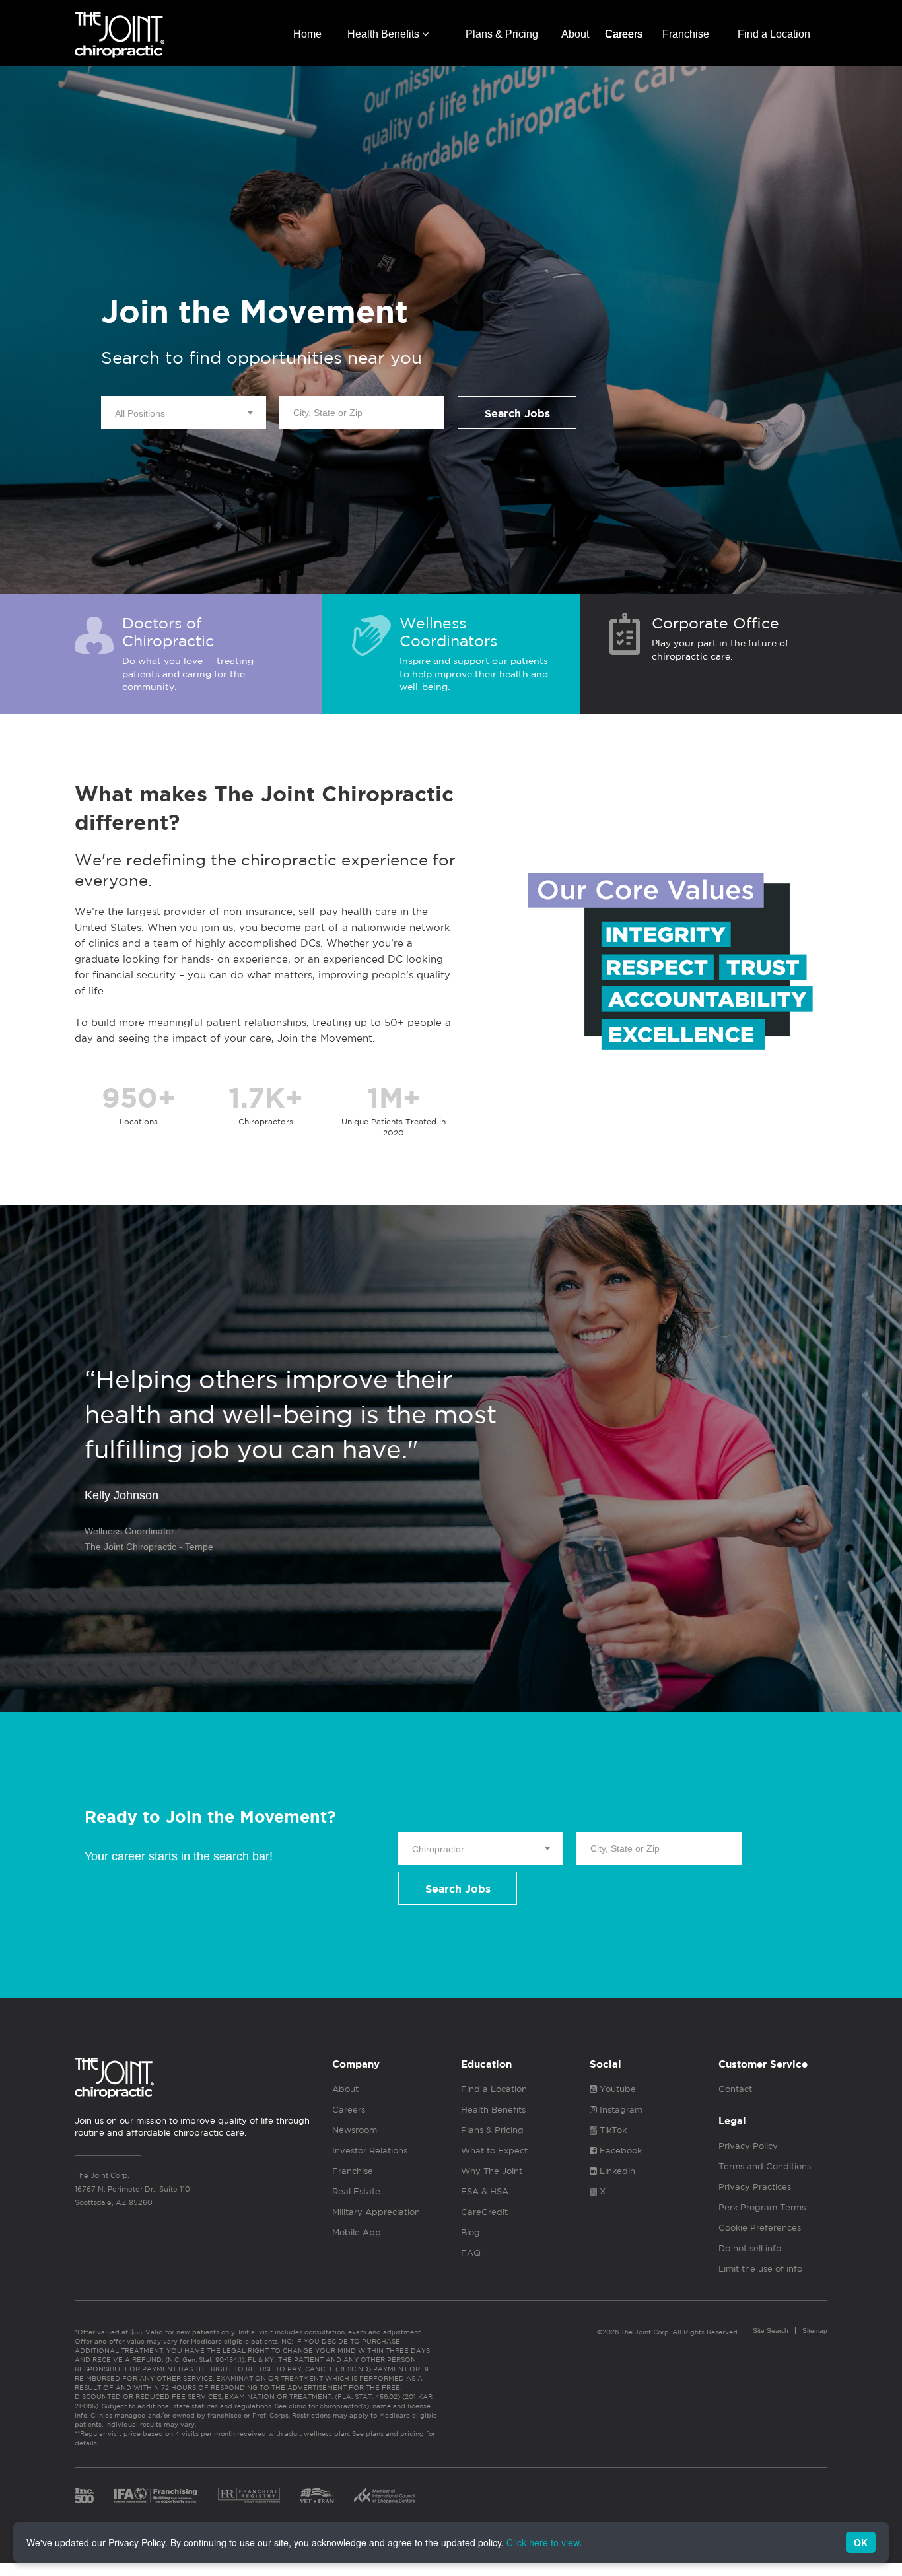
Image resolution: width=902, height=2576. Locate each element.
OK (861, 2542)
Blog (470, 2232)
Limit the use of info (760, 2269)
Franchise (686, 34)
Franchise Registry (249, 2495)
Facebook (619, 2151)
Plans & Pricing (502, 34)
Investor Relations (370, 2151)
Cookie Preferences (760, 2228)
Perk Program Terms (762, 2207)
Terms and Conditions (765, 2166)
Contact (735, 2089)
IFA (156, 2495)
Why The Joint (492, 2171)
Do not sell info (750, 2248)
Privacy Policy (748, 2146)
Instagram (620, 2110)
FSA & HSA (485, 2191)
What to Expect (494, 2151)
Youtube (616, 2089)
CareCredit (484, 2212)
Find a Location (774, 34)
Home (307, 34)
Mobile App (357, 2232)
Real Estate (356, 2191)
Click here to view (543, 2542)
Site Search (771, 2331)
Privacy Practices (755, 2187)
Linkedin (616, 2171)
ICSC (384, 2495)
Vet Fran (317, 2495)
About (575, 34)
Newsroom (355, 2130)
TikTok (612, 2130)
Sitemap (815, 2331)
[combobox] (184, 413)
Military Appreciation (376, 2212)
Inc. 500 (84, 2495)
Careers (624, 34)
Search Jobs (517, 414)
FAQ (471, 2253)
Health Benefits (385, 34)
